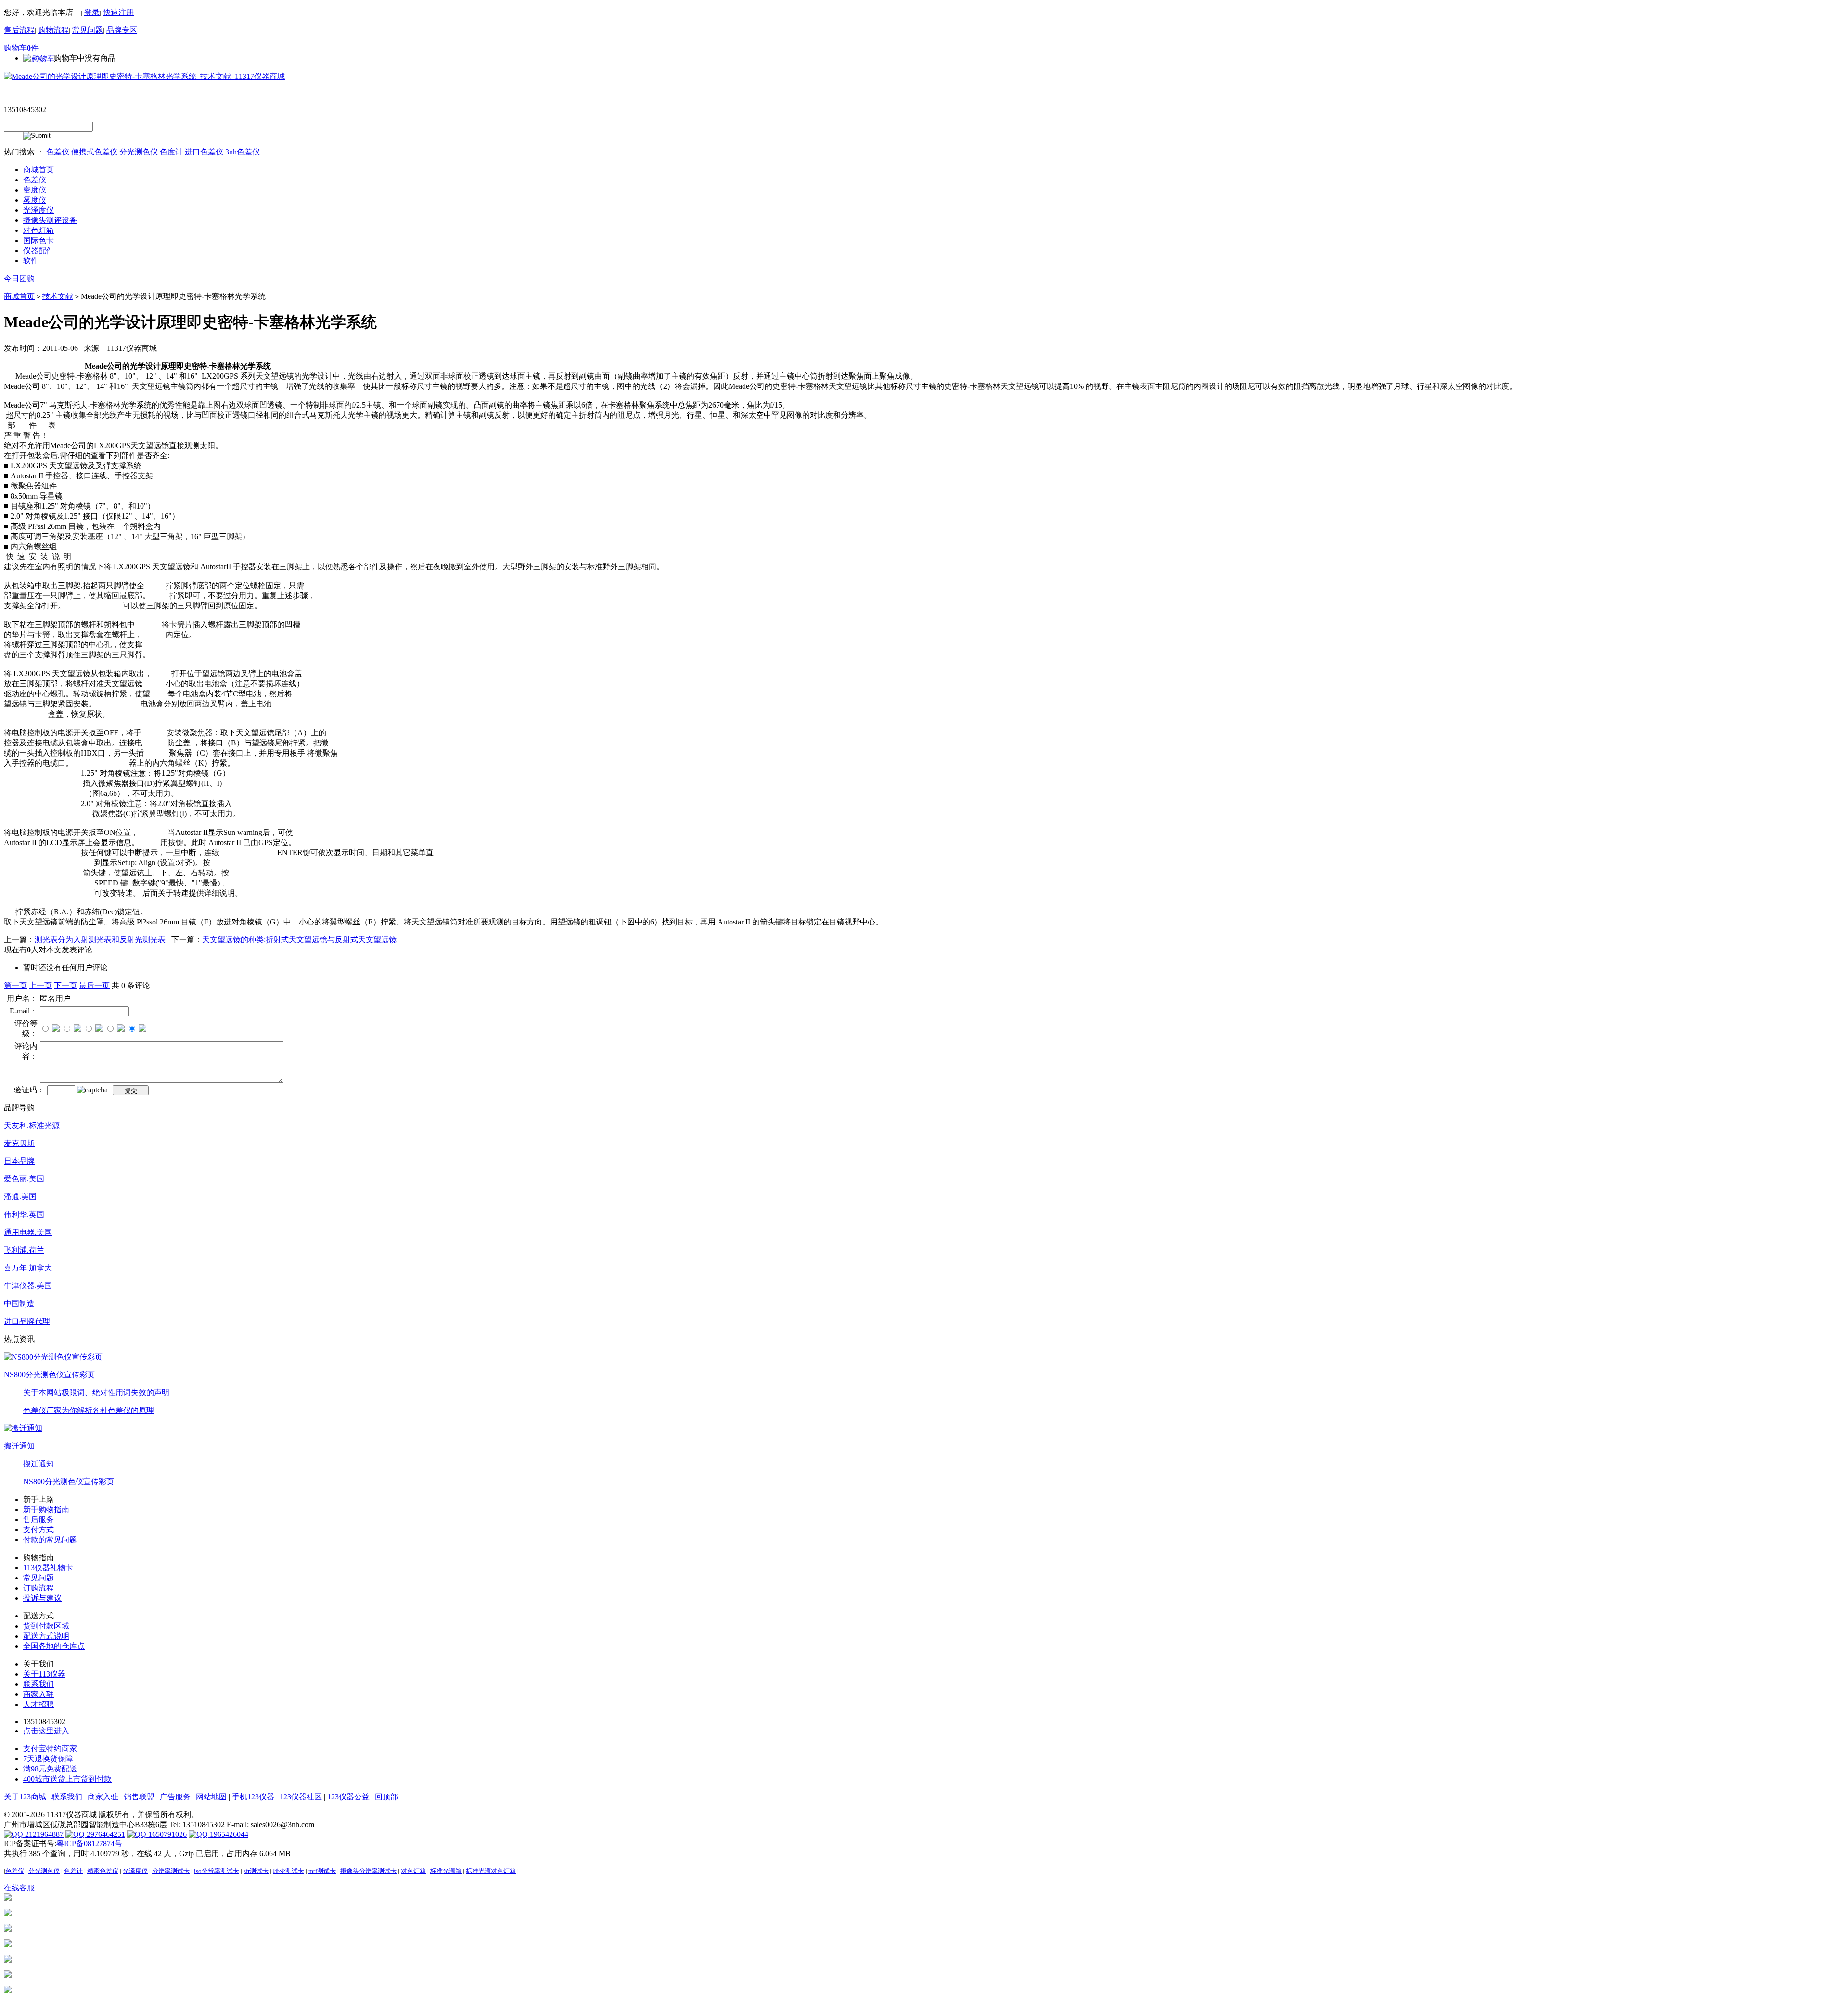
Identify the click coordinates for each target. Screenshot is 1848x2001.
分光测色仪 (139, 152)
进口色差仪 (204, 152)
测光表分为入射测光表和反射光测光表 (100, 940)
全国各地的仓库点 (54, 1646)
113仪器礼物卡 (48, 1568)
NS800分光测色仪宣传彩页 (49, 1375)
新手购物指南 (46, 1509)
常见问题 (88, 30)
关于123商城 (25, 1797)
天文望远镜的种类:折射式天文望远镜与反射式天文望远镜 (299, 940)
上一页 (40, 985)
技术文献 (58, 296)
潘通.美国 (20, 1197)
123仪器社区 (301, 1797)
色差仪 (58, 152)
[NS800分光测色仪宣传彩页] (53, 1356)
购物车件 (21, 48)
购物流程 (53, 30)
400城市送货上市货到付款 (67, 1779)
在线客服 (19, 1888)
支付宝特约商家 (50, 1749)
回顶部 (386, 1797)
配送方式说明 (46, 1636)
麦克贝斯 (19, 1143)
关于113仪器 (44, 1674)
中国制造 (19, 1303)
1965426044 (228, 1834)
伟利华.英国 (24, 1214)
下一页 (65, 985)
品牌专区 (122, 30)
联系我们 (38, 1684)
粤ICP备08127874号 (89, 1843)
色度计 (171, 152)
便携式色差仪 (94, 152)
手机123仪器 (253, 1797)
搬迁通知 (19, 1446)
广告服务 (175, 1797)
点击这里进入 (46, 1731)
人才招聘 (38, 1704)
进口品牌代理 (27, 1321)
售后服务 (38, 1520)
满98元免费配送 (50, 1769)
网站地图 (211, 1797)
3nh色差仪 (243, 152)
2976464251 (105, 1834)
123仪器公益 (348, 1797)
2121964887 (43, 1834)
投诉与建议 (42, 1598)
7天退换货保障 (48, 1759)
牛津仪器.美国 (28, 1286)
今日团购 (19, 278)
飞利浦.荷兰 (24, 1250)
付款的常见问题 (50, 1540)
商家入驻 (38, 1694)
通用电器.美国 (28, 1232)
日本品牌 (19, 1161)
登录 (92, 12)
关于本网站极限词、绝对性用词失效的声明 (96, 1392)
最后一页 (94, 985)
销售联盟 (139, 1797)
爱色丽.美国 (24, 1179)
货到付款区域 (46, 1626)
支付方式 (38, 1530)
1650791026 (167, 1834)
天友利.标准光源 (32, 1125)
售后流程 (19, 30)
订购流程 (38, 1588)
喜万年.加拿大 (28, 1268)
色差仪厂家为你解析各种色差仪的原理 (89, 1410)
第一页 (15, 985)
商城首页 (19, 296)
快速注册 (118, 12)
